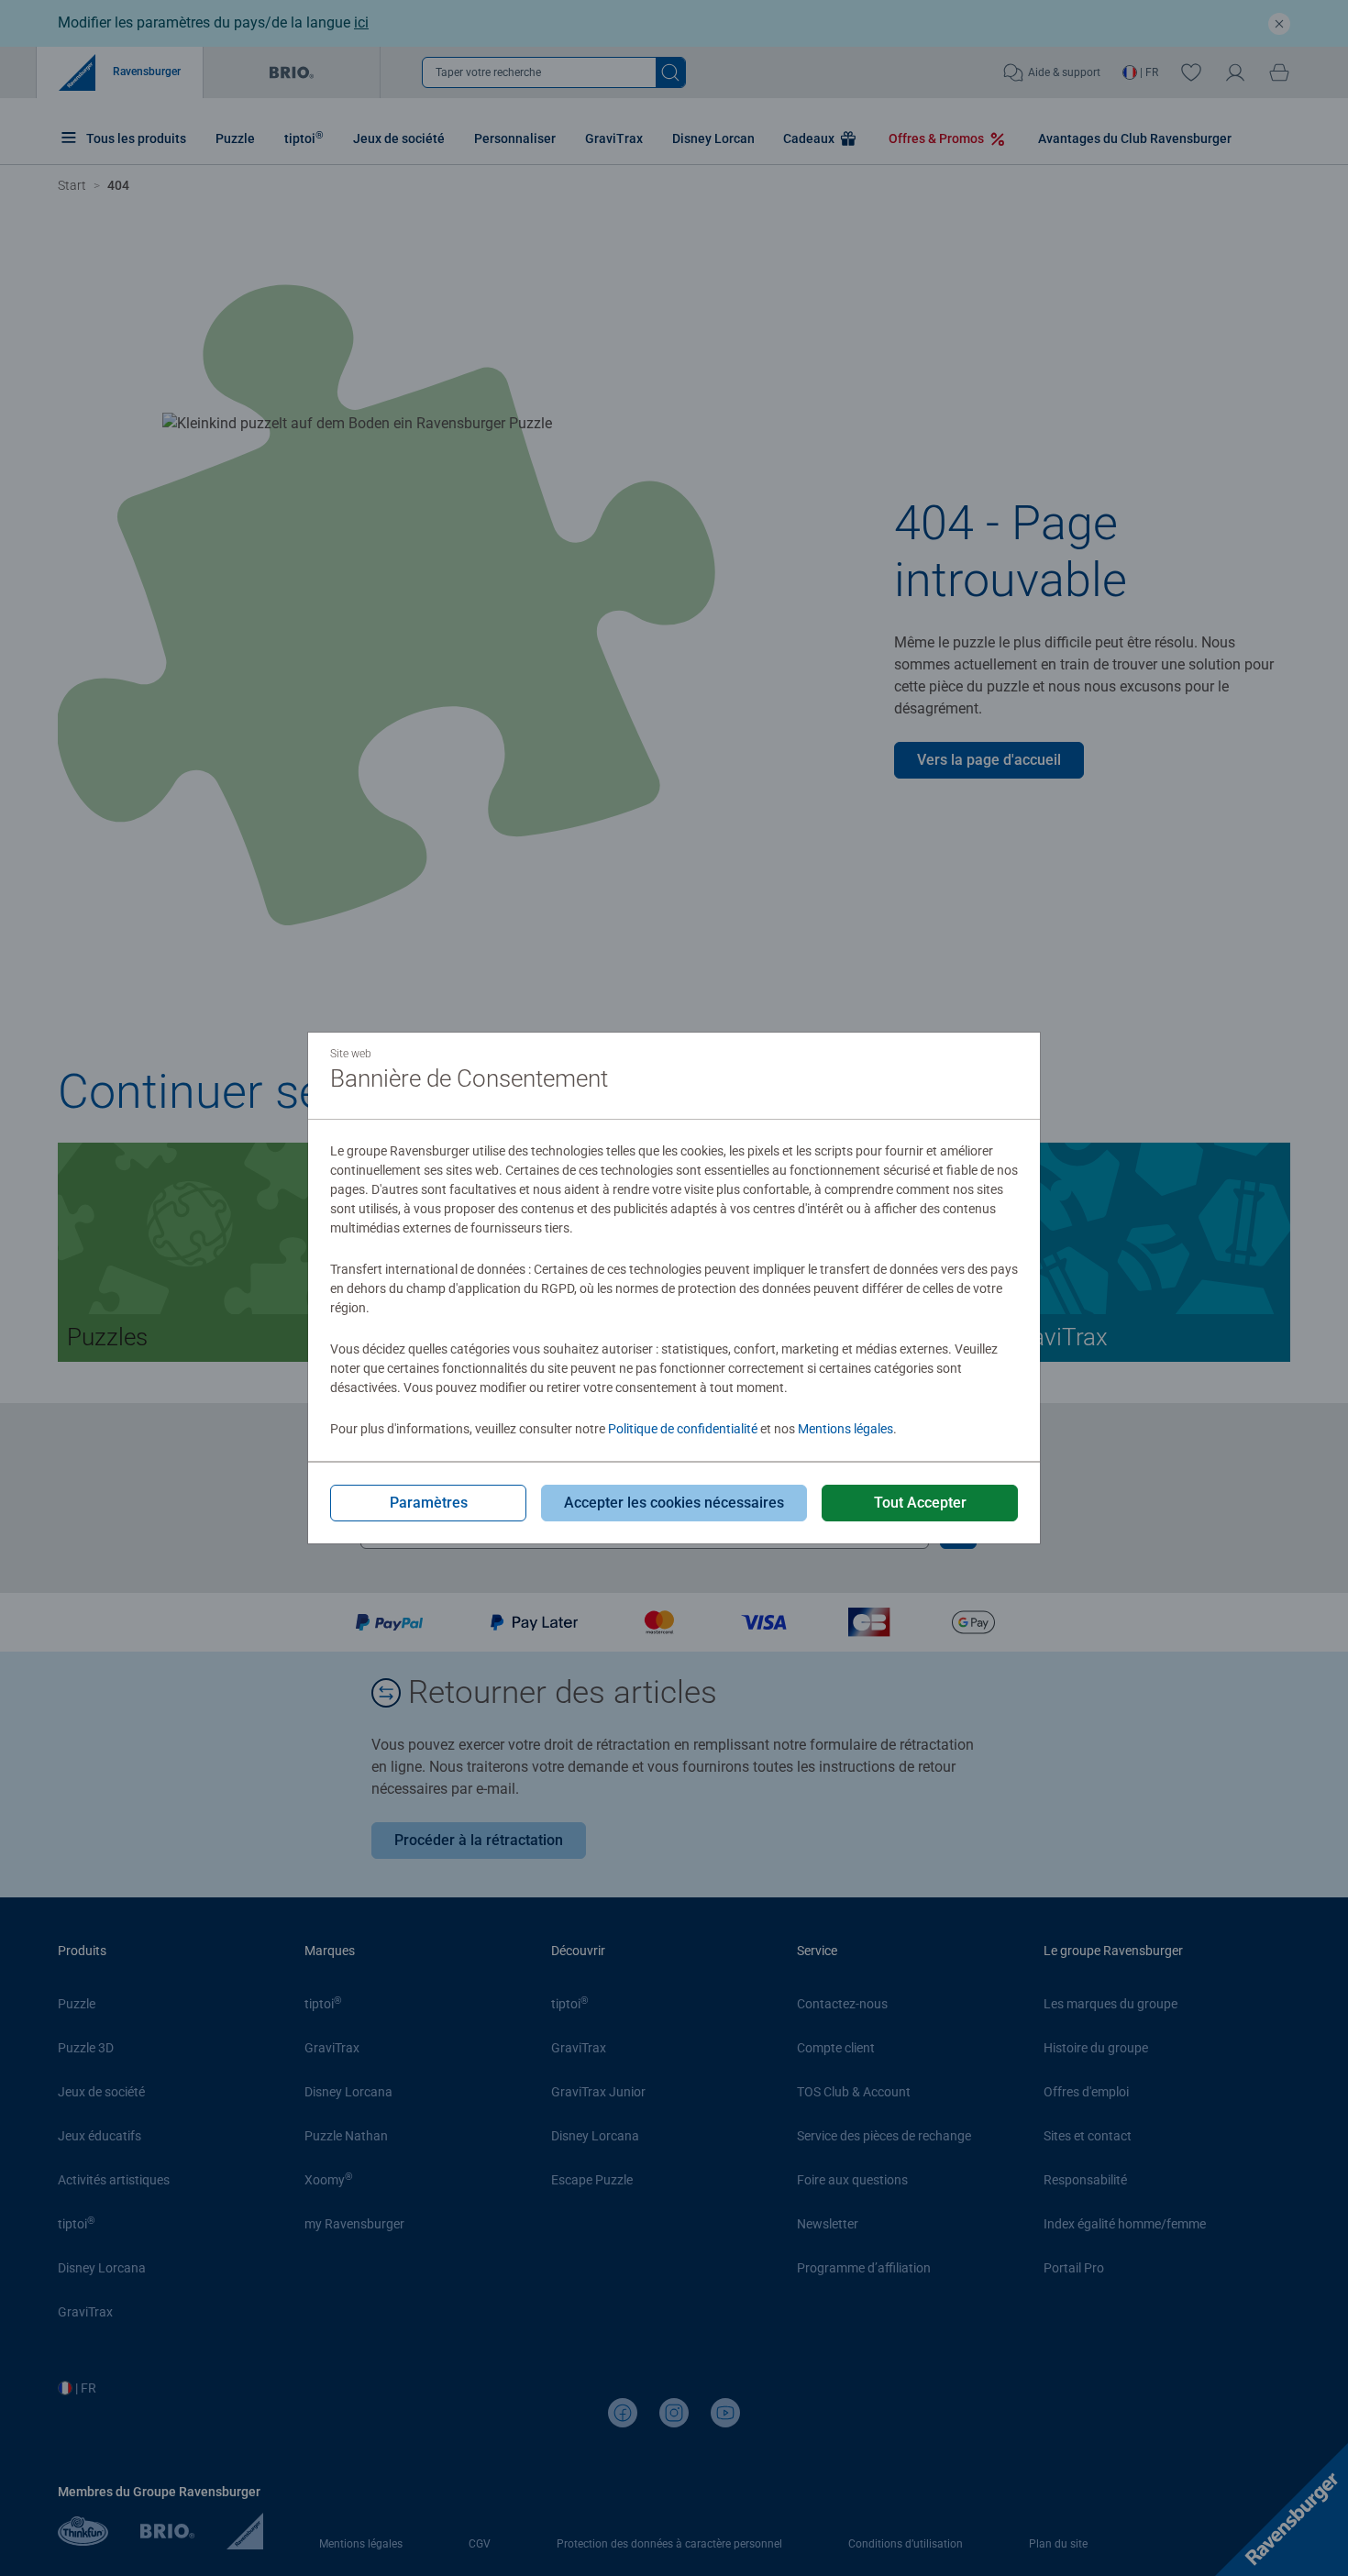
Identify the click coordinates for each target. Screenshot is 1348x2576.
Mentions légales (845, 1429)
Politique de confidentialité (683, 1429)
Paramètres (429, 1503)
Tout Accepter (920, 1503)
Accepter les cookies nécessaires (674, 1503)
